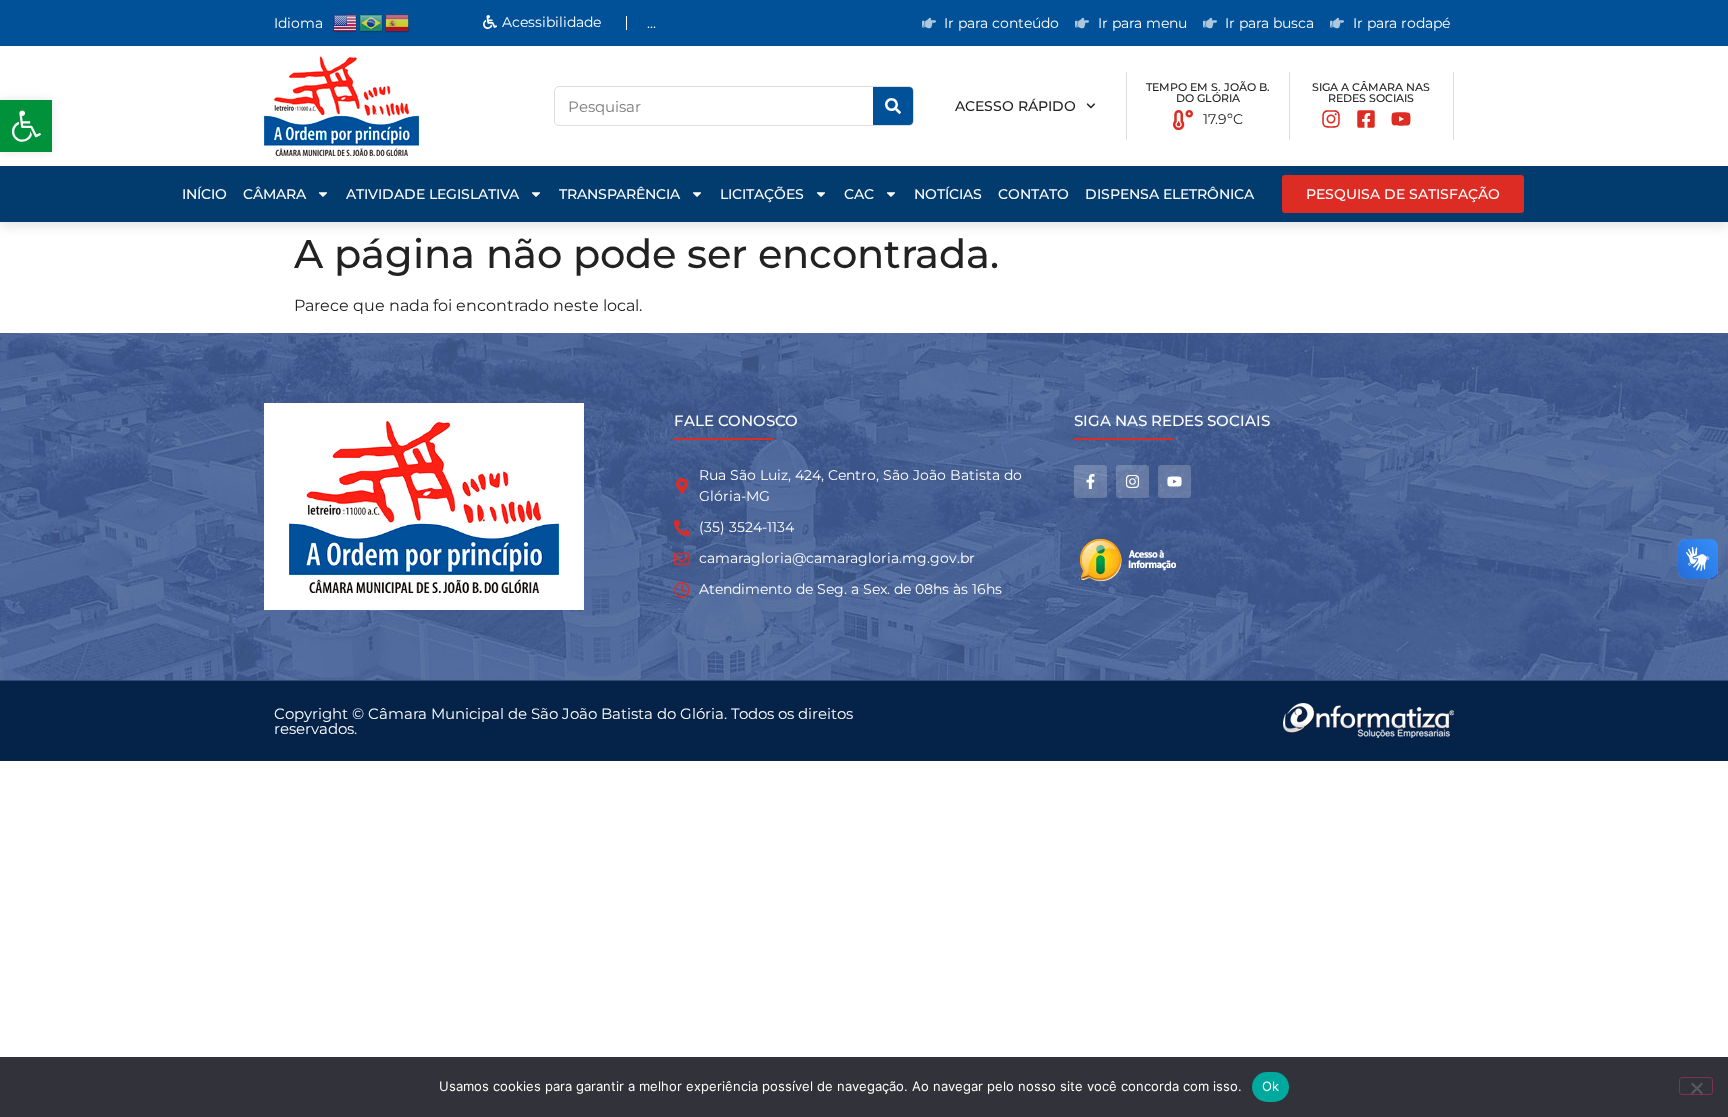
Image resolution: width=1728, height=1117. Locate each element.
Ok (1271, 1086)
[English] (346, 22)
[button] (26, 126)
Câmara (274, 194)
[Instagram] (1132, 481)
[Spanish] (398, 22)
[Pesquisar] (893, 106)
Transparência (619, 194)
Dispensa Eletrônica (1169, 194)
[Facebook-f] (1090, 481)
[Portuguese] (372, 22)
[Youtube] (1174, 481)
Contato (1033, 194)
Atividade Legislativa (432, 194)
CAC (859, 194)
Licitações (762, 194)
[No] (1696, 1086)
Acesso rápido (1015, 106)
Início (204, 194)
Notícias (948, 194)
